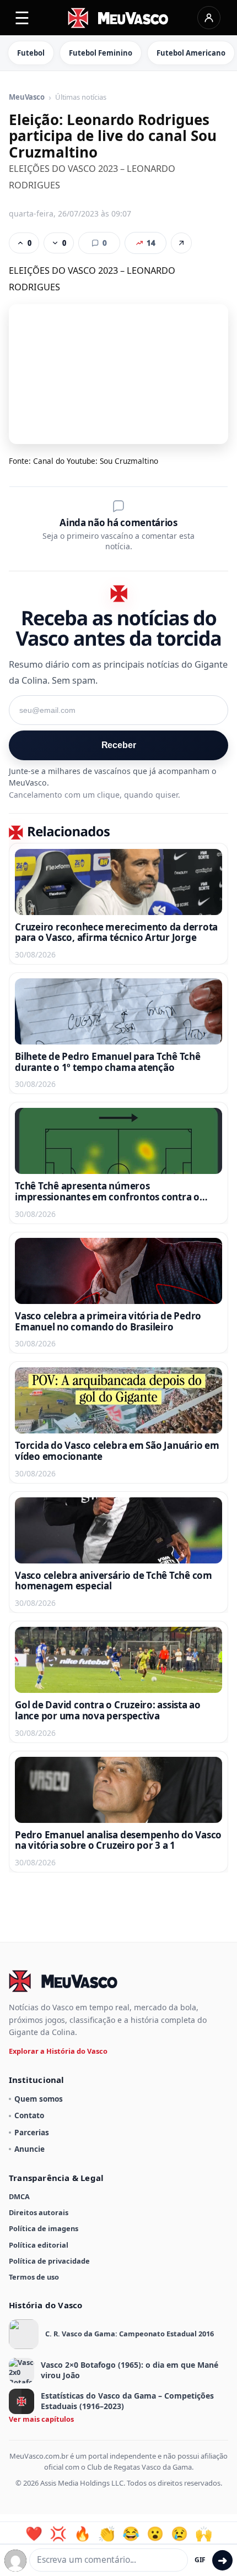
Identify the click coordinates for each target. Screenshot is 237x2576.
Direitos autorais (39, 2212)
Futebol (31, 53)
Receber (119, 745)
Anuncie (29, 2149)
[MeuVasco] (119, 18)
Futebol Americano (191, 53)
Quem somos (39, 2099)
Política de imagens (44, 2228)
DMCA (19, 2196)
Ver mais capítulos (41, 2419)
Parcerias (32, 2132)
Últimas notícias (81, 98)
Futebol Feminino (101, 53)
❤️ (34, 2534)
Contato (29, 2115)
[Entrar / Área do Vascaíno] (209, 18)
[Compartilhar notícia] (181, 243)
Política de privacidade (49, 2261)
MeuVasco (27, 98)
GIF (200, 2560)
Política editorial (39, 2245)
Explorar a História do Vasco (58, 2051)
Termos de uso (34, 2277)
